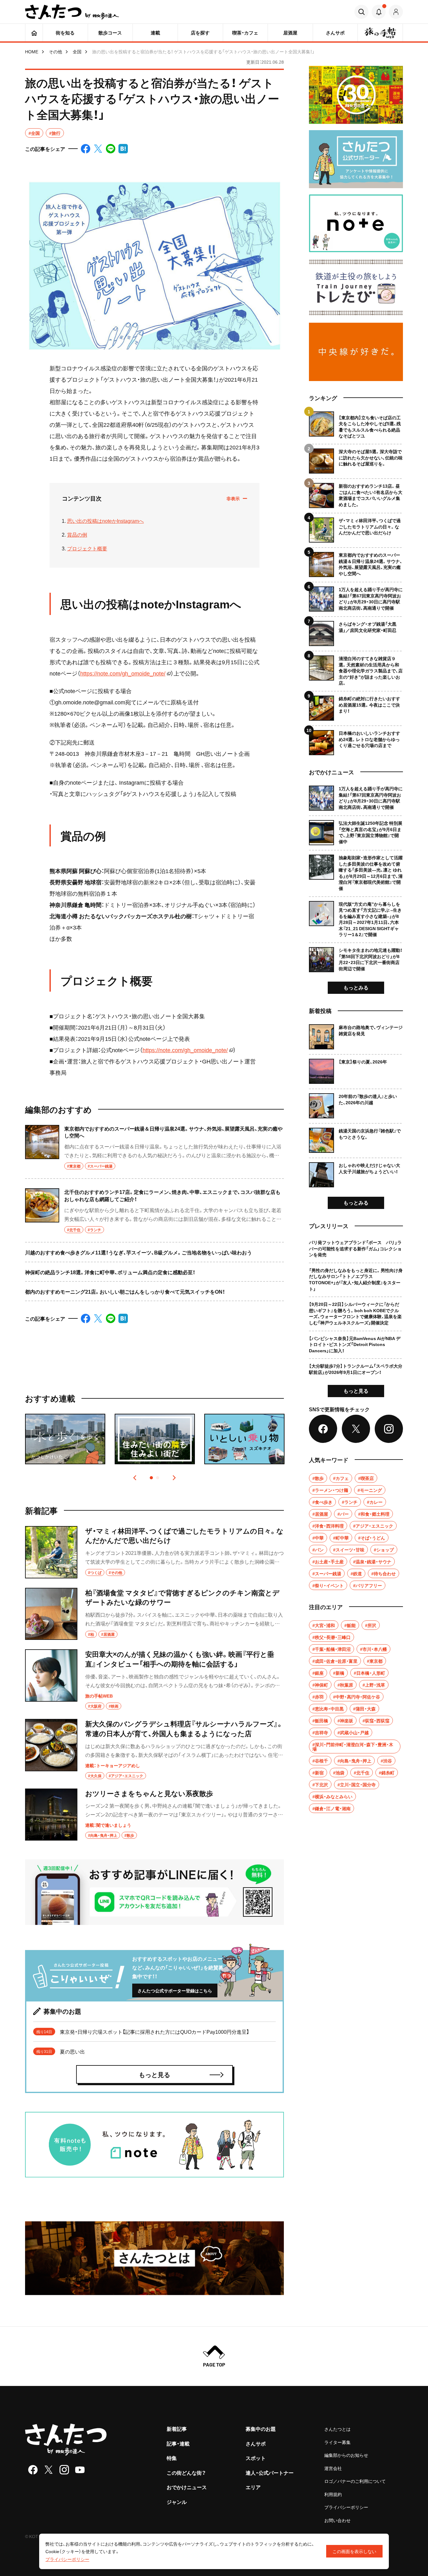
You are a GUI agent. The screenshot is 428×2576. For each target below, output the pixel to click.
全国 (77, 51)
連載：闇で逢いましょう (108, 1825)
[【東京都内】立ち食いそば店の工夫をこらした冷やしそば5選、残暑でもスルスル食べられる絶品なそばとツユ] (356, 425)
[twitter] (49, 2470)
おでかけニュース (187, 2487)
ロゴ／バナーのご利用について (355, 2481)
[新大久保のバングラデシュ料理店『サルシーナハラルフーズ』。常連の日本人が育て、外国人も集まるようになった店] (154, 1749)
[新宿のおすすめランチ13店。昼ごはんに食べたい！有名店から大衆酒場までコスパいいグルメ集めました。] (356, 493)
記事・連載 (178, 2443)
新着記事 (177, 2429)
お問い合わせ (337, 2520)
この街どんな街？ (186, 2473)
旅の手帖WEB (99, 1696)
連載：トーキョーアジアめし (113, 1765)
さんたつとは (337, 2429)
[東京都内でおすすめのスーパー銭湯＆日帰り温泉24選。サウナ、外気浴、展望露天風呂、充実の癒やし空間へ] (154, 1152)
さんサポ (256, 2443)
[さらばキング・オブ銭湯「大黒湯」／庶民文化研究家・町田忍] (356, 631)
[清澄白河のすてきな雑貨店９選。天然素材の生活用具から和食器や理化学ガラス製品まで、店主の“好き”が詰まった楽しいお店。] (356, 668)
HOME (32, 51)
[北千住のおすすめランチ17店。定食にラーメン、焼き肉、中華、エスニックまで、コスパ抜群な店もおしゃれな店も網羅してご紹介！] (154, 1211)
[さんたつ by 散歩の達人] (72, 12)
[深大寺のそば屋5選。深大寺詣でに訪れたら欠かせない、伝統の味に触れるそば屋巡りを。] (356, 459)
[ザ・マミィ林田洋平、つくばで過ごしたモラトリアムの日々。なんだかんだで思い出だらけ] (154, 1552)
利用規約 (333, 2494)
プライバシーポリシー (346, 2507)
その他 (55, 51)
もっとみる (356, 987)
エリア (253, 2487)
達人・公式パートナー (270, 2473)
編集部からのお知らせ (346, 2455)
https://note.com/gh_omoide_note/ (123, 673)
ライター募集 (337, 2442)
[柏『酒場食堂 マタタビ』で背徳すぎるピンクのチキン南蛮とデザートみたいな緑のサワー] (154, 1614)
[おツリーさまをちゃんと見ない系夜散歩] (154, 1815)
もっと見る (356, 1391)
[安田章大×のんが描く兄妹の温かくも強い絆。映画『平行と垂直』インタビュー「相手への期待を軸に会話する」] (154, 1679)
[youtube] (80, 2470)
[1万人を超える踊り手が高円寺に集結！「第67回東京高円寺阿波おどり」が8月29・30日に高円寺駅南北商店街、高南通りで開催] (356, 597)
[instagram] (64, 2470)
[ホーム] (34, 33)
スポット (256, 2458)
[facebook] (33, 2470)
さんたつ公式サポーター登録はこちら (175, 1990)
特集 (172, 2458)
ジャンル (177, 2502)
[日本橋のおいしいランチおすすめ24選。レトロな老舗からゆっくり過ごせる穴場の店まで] (356, 740)
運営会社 (333, 2468)
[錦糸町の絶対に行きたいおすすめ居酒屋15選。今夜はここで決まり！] (356, 706)
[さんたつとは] (154, 2258)
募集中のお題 (261, 2429)
